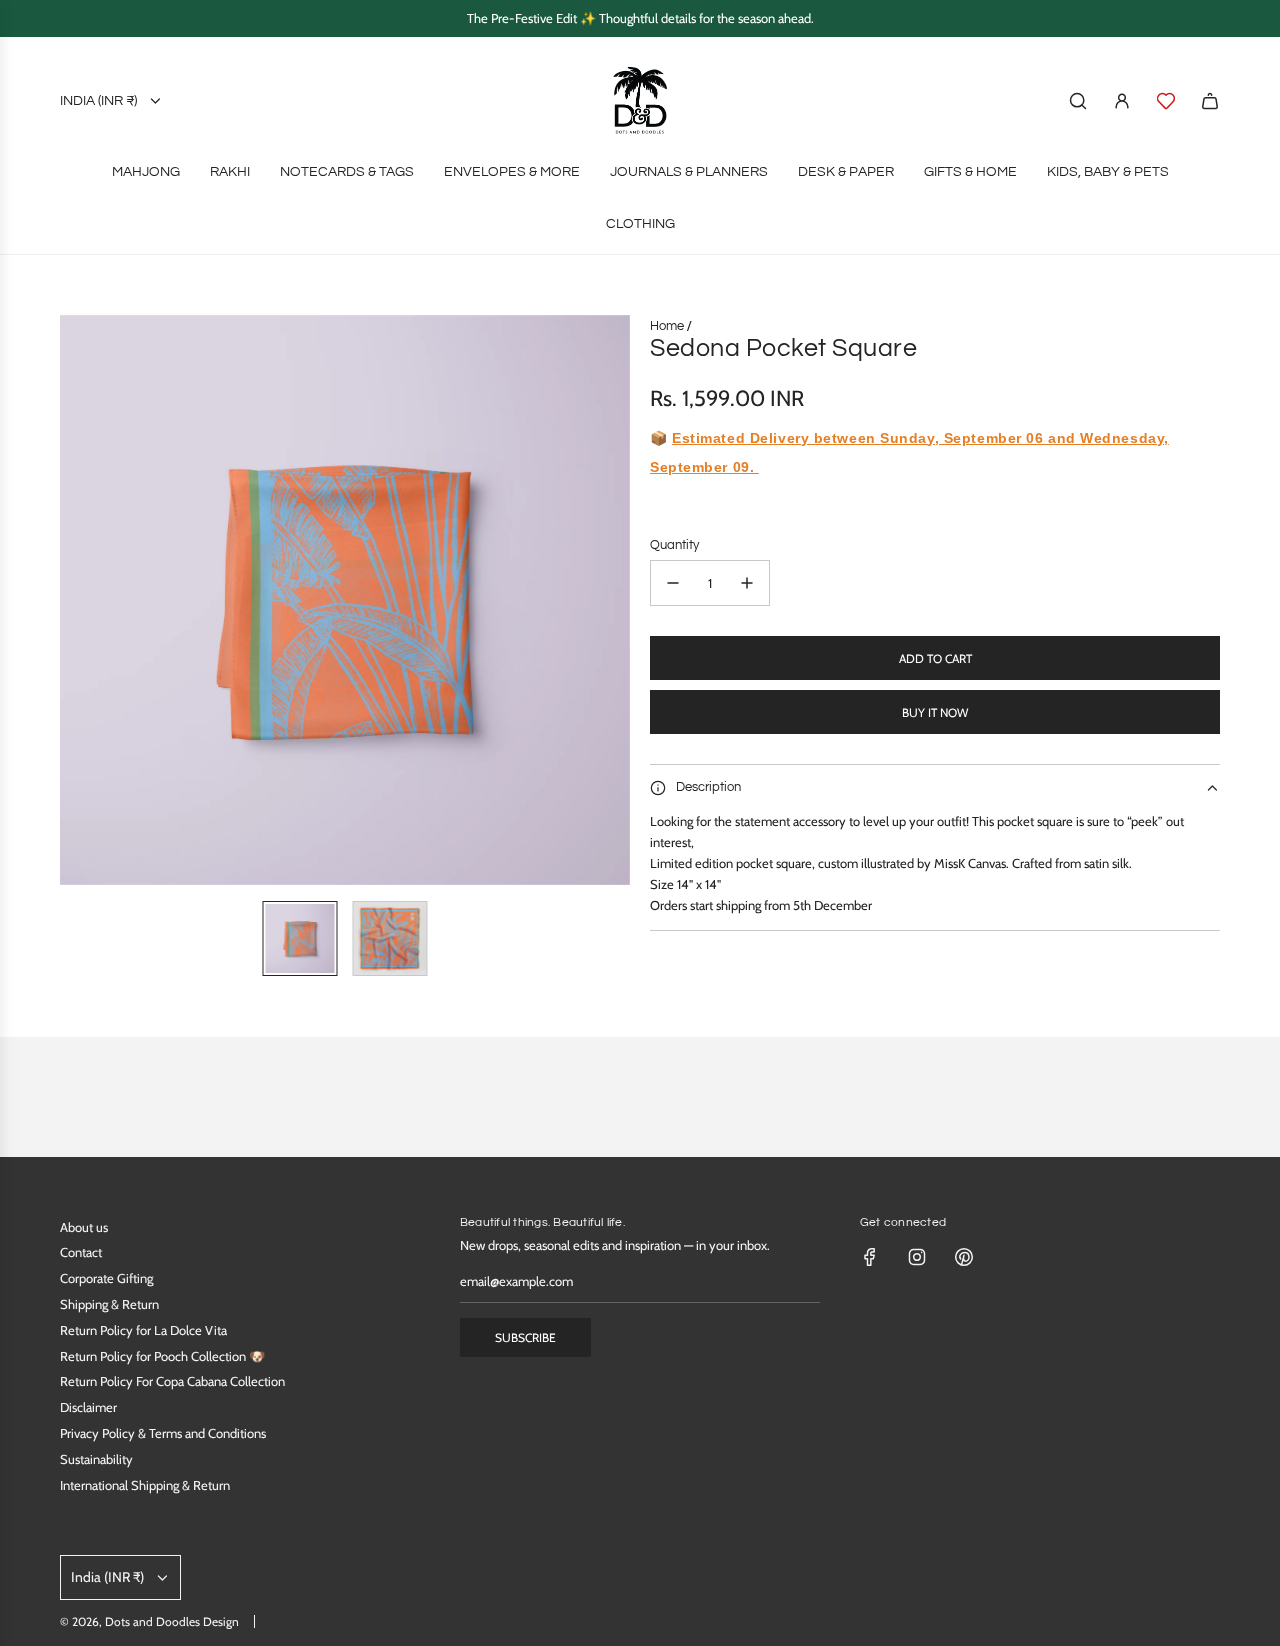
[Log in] (1122, 101)
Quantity (674, 545)
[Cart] (1210, 101)
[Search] (1078, 101)
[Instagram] (917, 1257)
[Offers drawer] (1166, 101)
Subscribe (525, 1337)
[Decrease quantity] (673, 583)
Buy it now (935, 712)
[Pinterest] (964, 1257)
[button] (76, 600)
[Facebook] (870, 1257)
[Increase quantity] (747, 583)
